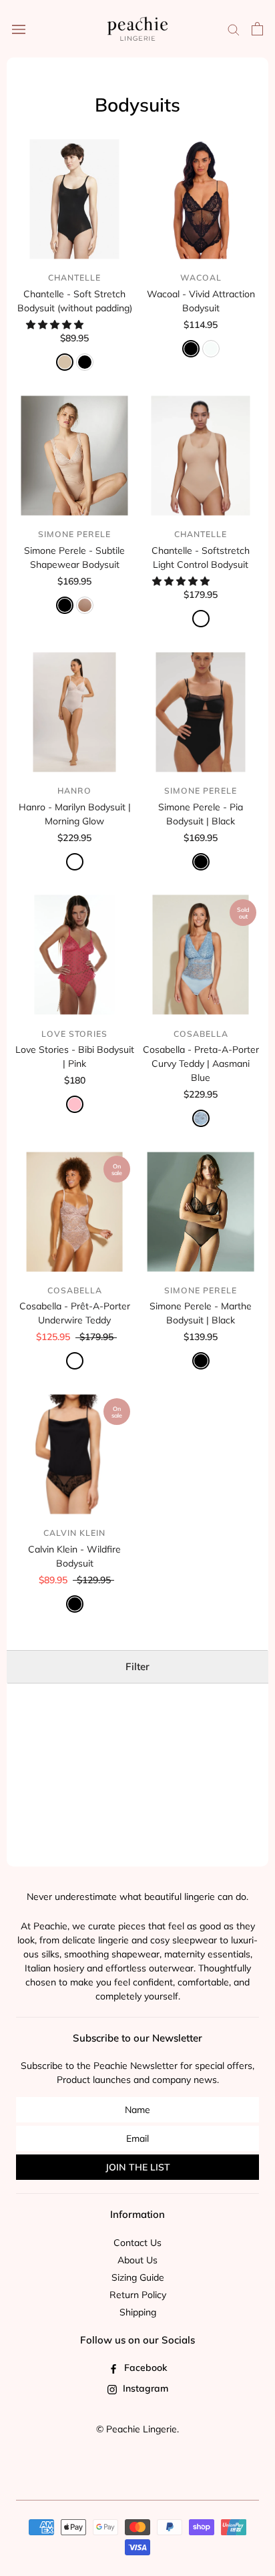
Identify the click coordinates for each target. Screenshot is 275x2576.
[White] (211, 349)
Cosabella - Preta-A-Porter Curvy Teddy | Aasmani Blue (201, 1064)
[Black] (85, 362)
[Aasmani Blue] (201, 1118)
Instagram (144, 2388)
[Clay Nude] (201, 619)
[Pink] (75, 1104)
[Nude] (65, 362)
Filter (137, 1666)
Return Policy (138, 2295)
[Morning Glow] (75, 862)
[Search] (234, 29)
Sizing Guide (138, 2277)
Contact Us (137, 2243)
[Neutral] (75, 1361)
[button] (56, 325)
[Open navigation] (19, 29)
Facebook (144, 2368)
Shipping (138, 2312)
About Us (137, 2260)
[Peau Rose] (85, 605)
